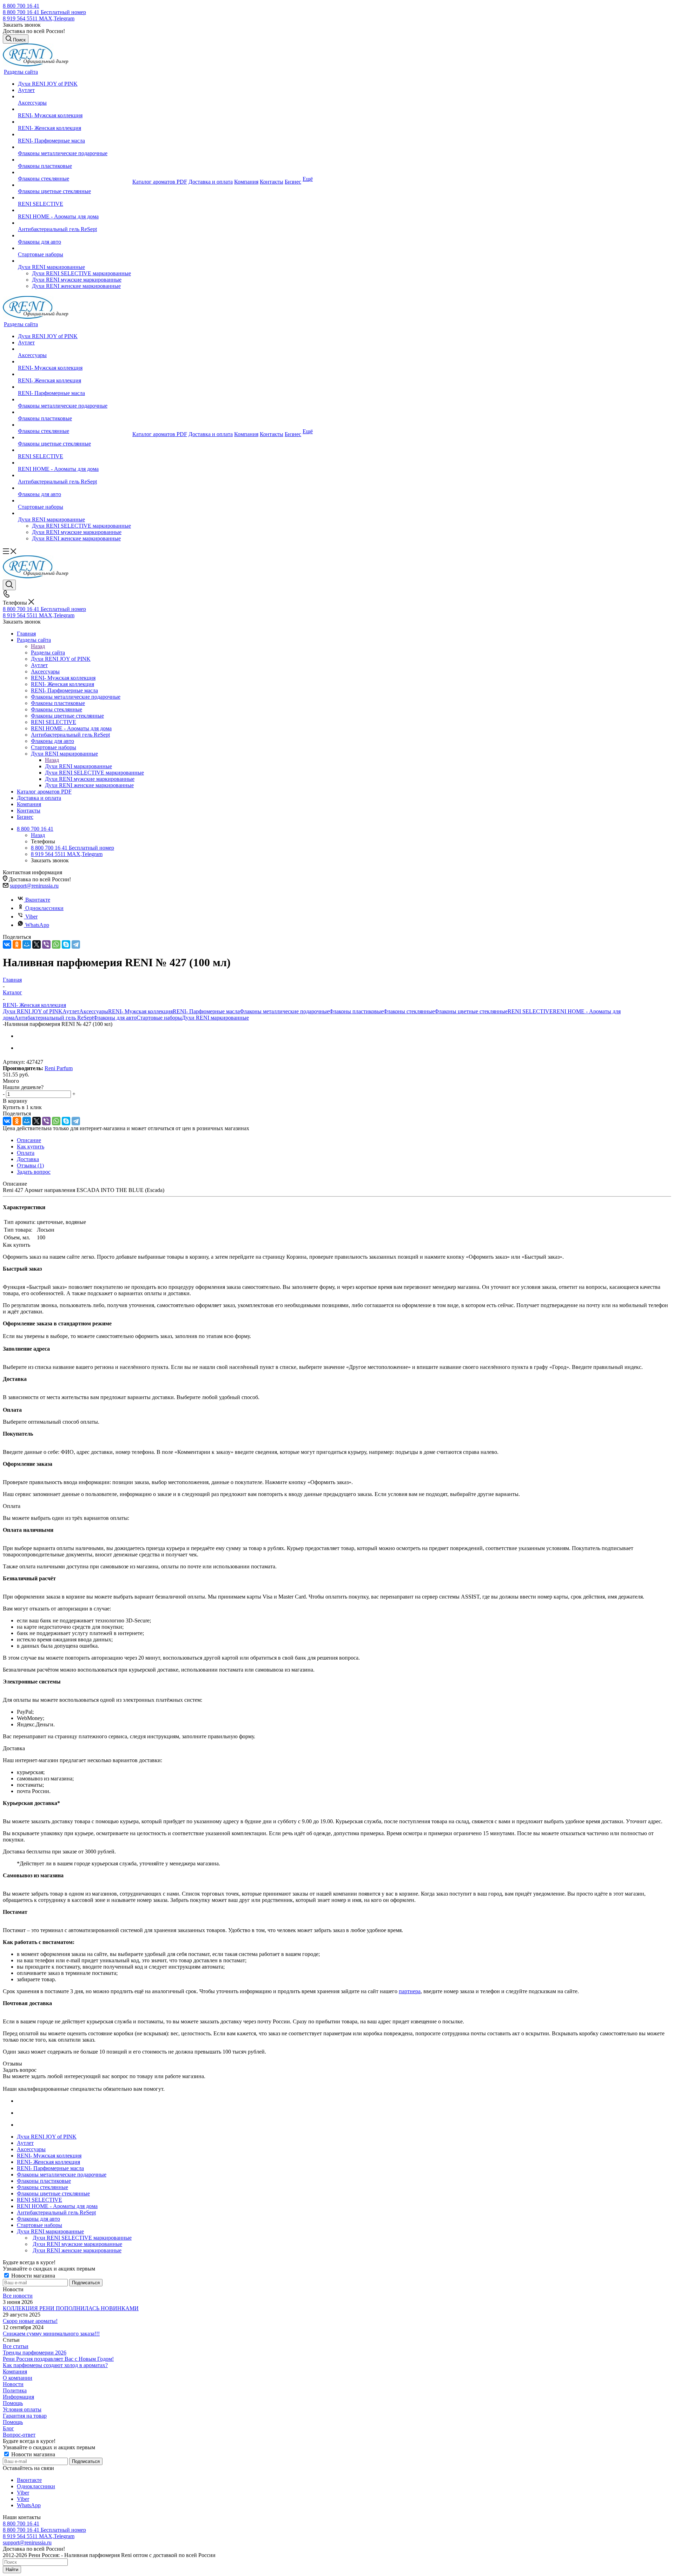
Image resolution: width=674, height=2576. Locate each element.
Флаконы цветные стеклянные (471, 1011)
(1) (30, 1165)
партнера (410, 1991)
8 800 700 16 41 (21, 6)
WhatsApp (37, 925)
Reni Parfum (59, 1068)
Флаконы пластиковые (356, 1011)
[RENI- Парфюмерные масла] (74, 134)
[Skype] (66, 944)
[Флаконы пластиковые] (74, 160)
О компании (18, 2378)
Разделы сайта (48, 653)
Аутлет (71, 1011)
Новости (13, 2384)
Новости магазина (32, 2276)
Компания (15, 2371)
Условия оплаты (22, 2409)
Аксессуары (94, 1011)
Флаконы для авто (115, 1018)
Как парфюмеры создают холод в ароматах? (55, 2365)
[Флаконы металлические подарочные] (74, 147)
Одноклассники (44, 908)
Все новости (18, 2296)
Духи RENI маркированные (78, 766)
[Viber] (46, 944)
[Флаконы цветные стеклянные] (74, 185)
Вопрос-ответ (19, 2435)
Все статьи (16, 2346)
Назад (38, 646)
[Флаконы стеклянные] (74, 172)
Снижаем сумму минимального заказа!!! (51, 2334)
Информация (18, 2397)
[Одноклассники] (17, 944)
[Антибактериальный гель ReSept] (74, 223)
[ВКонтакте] (7, 944)
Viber (31, 917)
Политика (15, 2390)
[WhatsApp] (56, 944)
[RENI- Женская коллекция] (74, 122)
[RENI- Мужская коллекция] (74, 109)
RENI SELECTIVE (530, 1011)
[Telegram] (76, 944)
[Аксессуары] (74, 97)
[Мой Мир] (27, 944)
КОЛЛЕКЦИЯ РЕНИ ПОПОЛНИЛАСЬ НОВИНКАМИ (71, 2308)
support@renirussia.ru (34, 886)
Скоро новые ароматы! (30, 2321)
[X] (37, 944)
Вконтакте (38, 900)
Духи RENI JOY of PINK (33, 1011)
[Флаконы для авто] (74, 236)
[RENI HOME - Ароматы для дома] (74, 210)
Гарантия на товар (25, 2416)
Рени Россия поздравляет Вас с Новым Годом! (58, 2359)
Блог (8, 2428)
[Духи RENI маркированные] (74, 261)
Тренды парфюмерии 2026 (35, 2353)
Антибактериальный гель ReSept (54, 1018)
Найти (12, 2570)
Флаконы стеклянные (409, 1011)
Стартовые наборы (159, 1018)
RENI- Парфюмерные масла (206, 1011)
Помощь (13, 2403)
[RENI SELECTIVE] (74, 198)
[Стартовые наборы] (74, 248)
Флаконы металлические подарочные (285, 1011)
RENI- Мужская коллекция (140, 1011)
